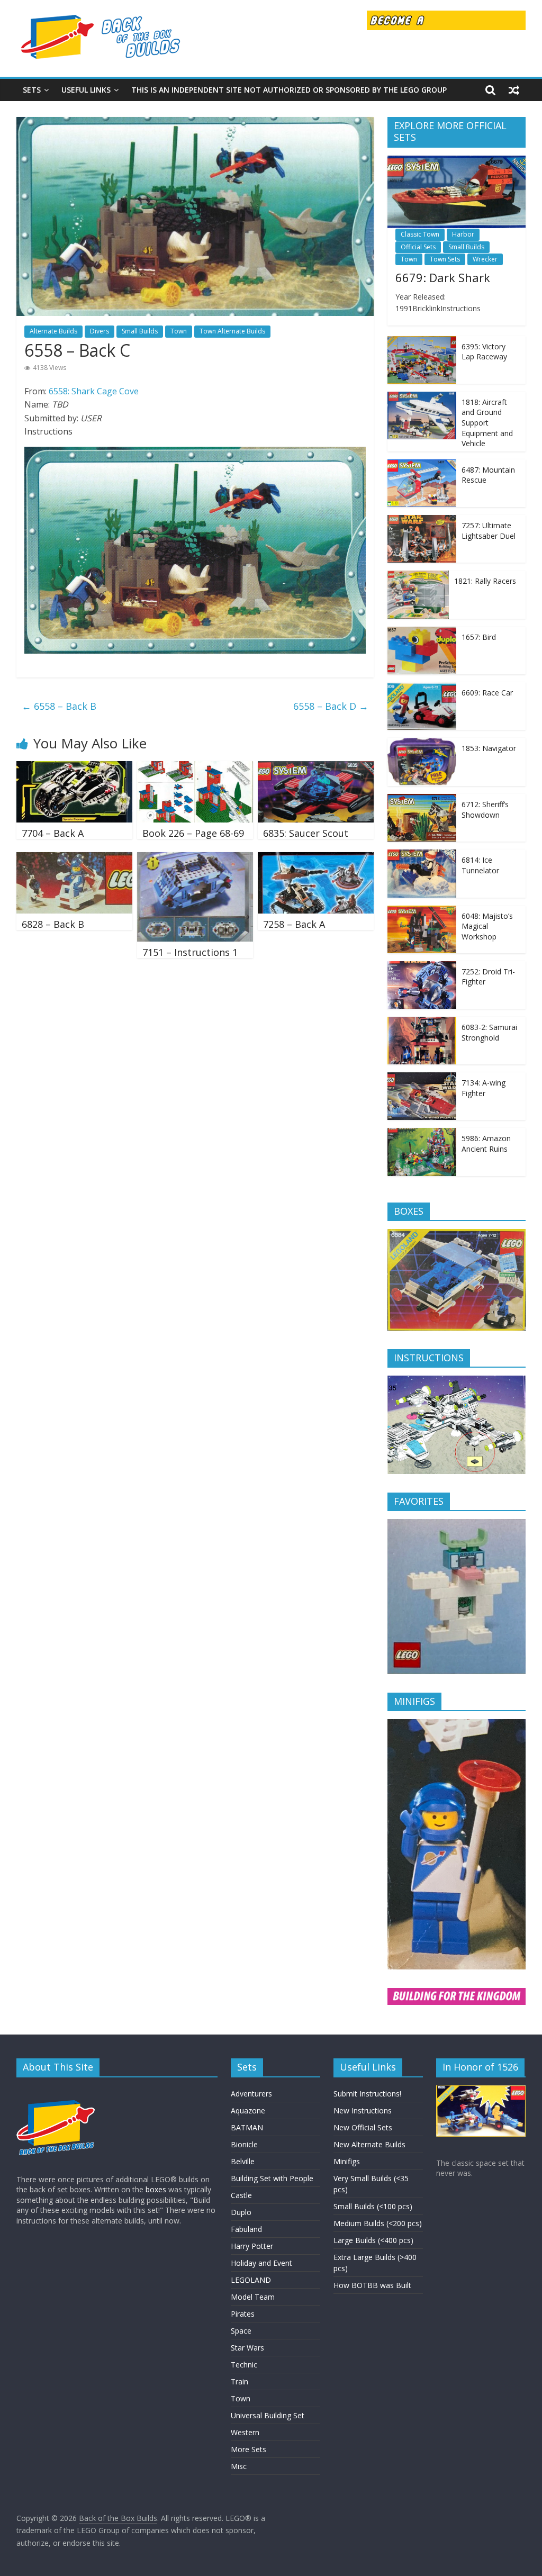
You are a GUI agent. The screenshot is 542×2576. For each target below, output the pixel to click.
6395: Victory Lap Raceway (484, 352)
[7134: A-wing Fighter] (422, 1078)
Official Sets (418, 247)
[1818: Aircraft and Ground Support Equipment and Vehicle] (422, 397)
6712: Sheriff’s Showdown (485, 810)
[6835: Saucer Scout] (316, 767)
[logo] (56, 2090)
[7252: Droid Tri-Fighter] (422, 967)
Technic (244, 2365)
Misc (239, 2466)
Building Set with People (272, 2178)
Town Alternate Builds (232, 331)
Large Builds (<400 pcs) (373, 2240)
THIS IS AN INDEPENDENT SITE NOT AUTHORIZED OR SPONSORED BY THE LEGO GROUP (289, 90)
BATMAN (247, 2127)
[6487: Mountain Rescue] (422, 465)
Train (240, 2381)
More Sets (249, 2449)
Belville (243, 2161)
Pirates (243, 2314)
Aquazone (248, 2110)
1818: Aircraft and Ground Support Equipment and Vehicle (487, 423)
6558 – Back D (331, 706)
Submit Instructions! (367, 2094)
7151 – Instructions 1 (190, 952)
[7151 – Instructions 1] (195, 858)
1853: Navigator (489, 748)
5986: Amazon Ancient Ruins (486, 1144)
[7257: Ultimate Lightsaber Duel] (422, 521)
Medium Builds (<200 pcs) (378, 2223)
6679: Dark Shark (443, 277)
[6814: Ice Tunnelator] (422, 855)
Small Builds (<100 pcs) (373, 2206)
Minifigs (347, 2161)
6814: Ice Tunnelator (480, 865)
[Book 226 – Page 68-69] (195, 767)
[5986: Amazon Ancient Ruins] (422, 1133)
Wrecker (485, 259)
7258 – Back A (294, 924)
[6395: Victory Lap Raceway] (422, 342)
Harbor (463, 234)
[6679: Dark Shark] (457, 161)
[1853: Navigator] (422, 743)
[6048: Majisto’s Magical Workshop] (422, 911)
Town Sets (445, 259)
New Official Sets (363, 2127)
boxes (156, 2189)
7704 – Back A (53, 833)
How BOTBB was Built (372, 2285)
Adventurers (251, 2094)
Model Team (253, 2297)
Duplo (241, 2212)
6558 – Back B (59, 706)
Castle (241, 2195)
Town (179, 331)
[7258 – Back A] (316, 858)
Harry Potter (252, 2246)
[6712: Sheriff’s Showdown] (422, 799)
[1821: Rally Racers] (418, 576)
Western (245, 2432)
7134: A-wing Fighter (484, 1088)
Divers (100, 331)
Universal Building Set (268, 2415)
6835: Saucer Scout (306, 833)
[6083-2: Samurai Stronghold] (422, 1022)
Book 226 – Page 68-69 (193, 833)
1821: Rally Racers (485, 581)
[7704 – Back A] (75, 767)
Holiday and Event (261, 2263)
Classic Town (420, 234)
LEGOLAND (251, 2280)
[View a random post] (514, 90)
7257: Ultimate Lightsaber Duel (489, 531)
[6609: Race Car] (422, 688)
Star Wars (247, 2348)
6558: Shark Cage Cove (94, 391)
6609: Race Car (487, 693)
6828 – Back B (53, 924)
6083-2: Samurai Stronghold (489, 1032)
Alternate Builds (53, 331)
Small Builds (140, 331)
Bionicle (244, 2144)
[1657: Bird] (422, 632)
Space (241, 2331)
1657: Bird (479, 637)
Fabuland (246, 2229)
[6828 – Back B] (75, 858)
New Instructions (363, 2110)
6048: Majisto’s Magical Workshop (487, 926)
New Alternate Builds (369, 2144)
